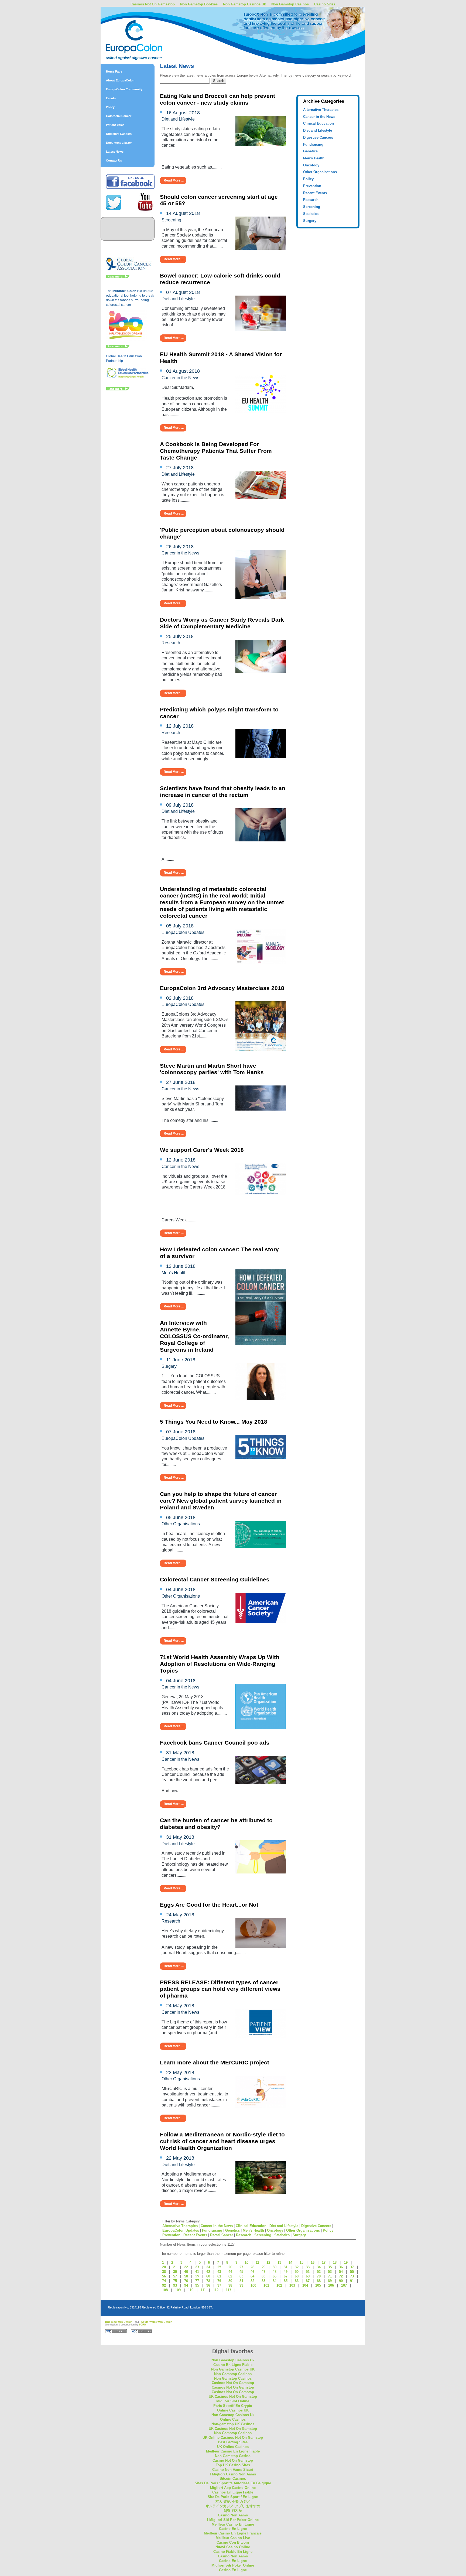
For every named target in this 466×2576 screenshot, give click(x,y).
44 (230, 2272)
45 (241, 2272)
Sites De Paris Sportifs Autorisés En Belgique (233, 2483)
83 (263, 2281)
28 (252, 2267)
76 (186, 2281)
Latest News (115, 152)
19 (346, 2262)
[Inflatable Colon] (126, 340)
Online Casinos (233, 2419)
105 (318, 2285)
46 (252, 2272)
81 (241, 2281)
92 (164, 2285)
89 (330, 2281)
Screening (312, 207)
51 (308, 2272)
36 (341, 2267)
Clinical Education (318, 123)
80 (230, 2281)
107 (344, 2285)
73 (352, 2276)
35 (330, 2267)
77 (197, 2281)
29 (263, 2267)
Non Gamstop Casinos (290, 4)
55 (352, 2272)
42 (208, 2272)
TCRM (143, 2325)
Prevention (312, 186)
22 (186, 2267)
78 (208, 2281)
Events (111, 98)
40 (186, 2272)
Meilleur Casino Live (233, 2538)
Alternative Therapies (321, 110)
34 (319, 2267)
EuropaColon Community (124, 89)
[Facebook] (130, 188)
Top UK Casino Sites (233, 2465)
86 (297, 2281)
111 (203, 2290)
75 (175, 2281)
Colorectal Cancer (119, 116)
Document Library (119, 143)
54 (341, 2272)
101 (266, 2285)
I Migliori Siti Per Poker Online (233, 2520)
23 (197, 2267)
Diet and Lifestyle (318, 130)
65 (263, 2276)
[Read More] (118, 277)
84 (275, 2281)
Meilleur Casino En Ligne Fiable (233, 2451)
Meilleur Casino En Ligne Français (233, 2533)
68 (297, 2276)
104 (305, 2285)
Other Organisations (320, 172)
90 (341, 2281)
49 (286, 2272)
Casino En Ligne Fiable (233, 2365)
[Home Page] (148, 28)
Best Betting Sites (233, 2442)
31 (286, 2267)
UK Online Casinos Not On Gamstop (233, 2438)
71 (330, 2276)
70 (319, 2276)
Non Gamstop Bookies (199, 4)
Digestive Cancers (119, 134)
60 (208, 2276)
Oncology (311, 165)
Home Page (114, 71)
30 (275, 2267)
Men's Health (314, 158)
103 (292, 2285)
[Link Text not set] (118, 389)
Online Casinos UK (233, 2410)
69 (308, 2276)
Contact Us (114, 160)
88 (319, 2281)
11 (257, 2262)
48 (275, 2272)
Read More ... (174, 180)
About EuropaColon (120, 80)
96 (208, 2285)
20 (164, 2267)
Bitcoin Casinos (233, 2479)
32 (297, 2267)
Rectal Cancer (222, 2235)
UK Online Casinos (233, 2447)
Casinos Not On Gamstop (233, 2383)
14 (290, 2262)
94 (186, 2285)
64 (252, 2276)
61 (219, 2276)
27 (241, 2267)
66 (275, 2276)
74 (164, 2281)
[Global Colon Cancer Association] (129, 270)
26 (230, 2267)
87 (308, 2281)
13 (279, 2262)
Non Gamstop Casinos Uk (244, 4)
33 (308, 2267)
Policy (110, 107)
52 (319, 2272)
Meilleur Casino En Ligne (233, 2524)
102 (279, 2285)
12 (268, 2262)
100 (253, 2285)
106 (331, 2285)
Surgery (310, 221)
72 (341, 2276)
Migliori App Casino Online (233, 2488)
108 (165, 2290)
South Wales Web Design (157, 2322)
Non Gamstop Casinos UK (233, 2369)
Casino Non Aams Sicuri (233, 2470)
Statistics (311, 214)
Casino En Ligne (233, 2529)
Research (311, 200)
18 (335, 2262)
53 (330, 2272)
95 (197, 2285)
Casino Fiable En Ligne (233, 2552)
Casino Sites (325, 4)
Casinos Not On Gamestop (153, 4)
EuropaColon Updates (181, 2230)
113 (228, 2290)
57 (175, 2276)
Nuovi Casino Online (233, 2547)
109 (178, 2290)
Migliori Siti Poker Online (233, 2565)
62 (230, 2276)
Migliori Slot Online (233, 2401)
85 (286, 2281)
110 (191, 2290)
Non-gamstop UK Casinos (233, 2424)
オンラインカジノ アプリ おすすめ (233, 2506)
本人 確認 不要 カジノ (233, 2501)
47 (263, 2272)
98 (230, 2285)
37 (352, 2267)
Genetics (310, 151)
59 (197, 2276)
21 (175, 2267)
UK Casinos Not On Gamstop (233, 2397)
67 (286, 2276)
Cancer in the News (319, 117)
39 (175, 2272)
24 (208, 2267)
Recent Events (315, 193)
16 (313, 2262)
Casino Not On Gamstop (233, 2460)
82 (252, 2281)
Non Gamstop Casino (233, 2456)
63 (241, 2276)
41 (197, 2272)
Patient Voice (115, 125)
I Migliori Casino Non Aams (233, 2474)
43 (219, 2272)
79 (219, 2281)
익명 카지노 (233, 2511)
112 (216, 2290)
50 (297, 2272)
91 (352, 2281)
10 (246, 2262)
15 (301, 2262)
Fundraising (313, 144)
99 (241, 2285)
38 (164, 2272)
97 (219, 2285)
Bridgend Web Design (119, 2322)
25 (219, 2267)
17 (324, 2262)
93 (175, 2285)
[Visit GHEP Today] (128, 377)
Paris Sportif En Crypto (233, 2406)
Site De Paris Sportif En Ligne (233, 2497)
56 (164, 2276)
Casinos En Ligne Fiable (233, 2492)
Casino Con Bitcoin (233, 2542)
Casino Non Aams (233, 2515)
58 (186, 2276)
